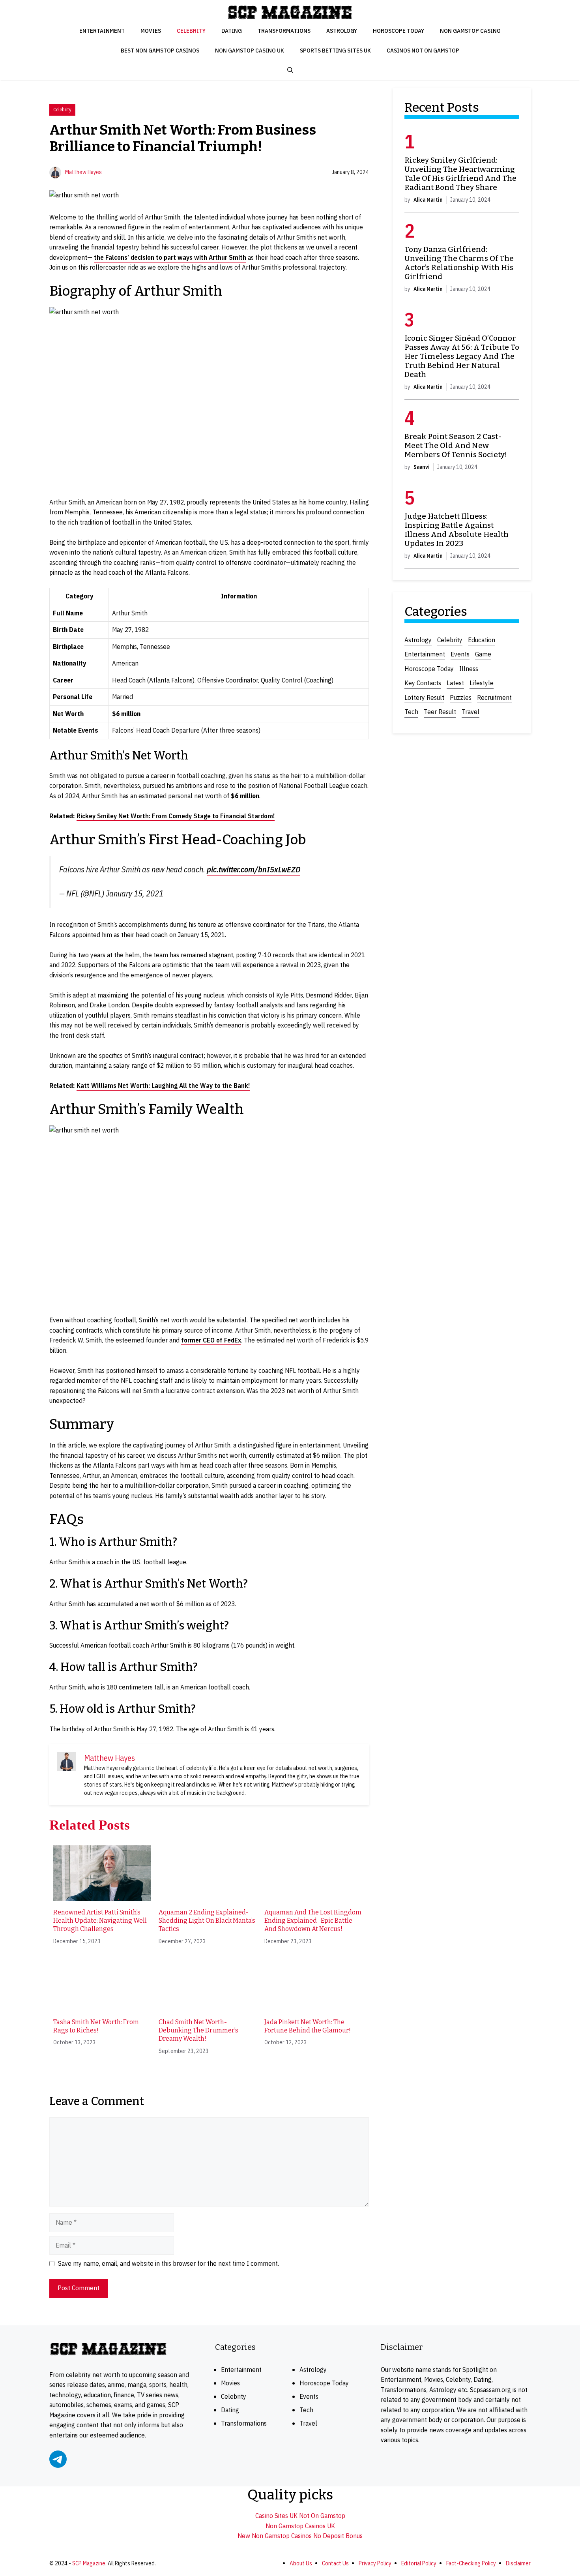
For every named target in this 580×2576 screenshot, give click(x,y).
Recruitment (494, 697)
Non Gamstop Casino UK (250, 50)
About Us (301, 2563)
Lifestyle (482, 683)
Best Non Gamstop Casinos (160, 50)
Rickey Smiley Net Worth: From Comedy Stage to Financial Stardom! (176, 816)
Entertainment (102, 31)
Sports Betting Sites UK (335, 50)
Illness (469, 669)
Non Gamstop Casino (470, 31)
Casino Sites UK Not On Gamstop (300, 2516)
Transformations (284, 31)
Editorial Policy (419, 2563)
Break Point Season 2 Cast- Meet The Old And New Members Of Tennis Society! (456, 445)
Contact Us (335, 2563)
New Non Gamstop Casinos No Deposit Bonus (300, 2536)
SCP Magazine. (89, 2563)
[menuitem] (102, 1895)
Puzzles (461, 697)
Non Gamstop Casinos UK (300, 2526)
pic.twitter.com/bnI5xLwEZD (254, 869)
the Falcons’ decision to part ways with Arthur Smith (170, 257)
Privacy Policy (375, 2563)
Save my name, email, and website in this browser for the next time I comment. (168, 2263)
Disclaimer (518, 2563)
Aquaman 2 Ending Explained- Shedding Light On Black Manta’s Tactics (207, 1921)
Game (483, 654)
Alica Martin (428, 200)
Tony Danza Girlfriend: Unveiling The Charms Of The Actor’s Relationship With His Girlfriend (459, 263)
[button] (290, 70)
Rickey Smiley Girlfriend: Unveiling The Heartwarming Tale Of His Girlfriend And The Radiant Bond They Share (460, 174)
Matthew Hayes (83, 172)
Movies (151, 31)
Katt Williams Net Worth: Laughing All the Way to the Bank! (163, 1086)
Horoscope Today (399, 31)
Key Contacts (423, 683)
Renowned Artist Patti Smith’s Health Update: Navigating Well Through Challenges (100, 1921)
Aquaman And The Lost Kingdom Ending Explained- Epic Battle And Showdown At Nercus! (313, 1921)
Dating (232, 31)
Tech (411, 712)
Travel (471, 712)
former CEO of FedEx (211, 1340)
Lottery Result (424, 697)
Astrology (342, 31)
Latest (455, 683)
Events (460, 654)
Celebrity (191, 31)
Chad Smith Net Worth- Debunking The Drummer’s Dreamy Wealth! (198, 2030)
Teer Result (440, 712)
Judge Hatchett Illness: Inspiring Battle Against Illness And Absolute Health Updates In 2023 (457, 530)
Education (482, 640)
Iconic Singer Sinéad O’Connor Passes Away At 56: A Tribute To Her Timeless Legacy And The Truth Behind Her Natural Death (462, 356)
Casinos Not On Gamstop (423, 50)
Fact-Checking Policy (471, 2563)
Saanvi (422, 467)
